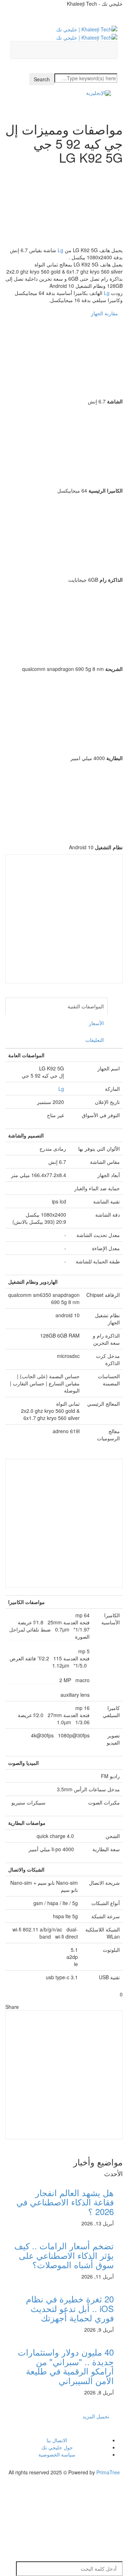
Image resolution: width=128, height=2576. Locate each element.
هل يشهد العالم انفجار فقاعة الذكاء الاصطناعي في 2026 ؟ (65, 2202)
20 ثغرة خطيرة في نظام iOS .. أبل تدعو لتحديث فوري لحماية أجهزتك (70, 2308)
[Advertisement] (64, 919)
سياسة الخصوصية (57, 2454)
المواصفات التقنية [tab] (86, 1006)
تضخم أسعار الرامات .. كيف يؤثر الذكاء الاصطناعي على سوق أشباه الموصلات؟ (64, 2255)
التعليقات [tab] (95, 1040)
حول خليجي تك (57, 2447)
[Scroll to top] (123, 2487)
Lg (60, 250)
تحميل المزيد (96, 2416)
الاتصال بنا (57, 2440)
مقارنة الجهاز (105, 313)
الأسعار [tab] (96, 1023)
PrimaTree (108, 2472)
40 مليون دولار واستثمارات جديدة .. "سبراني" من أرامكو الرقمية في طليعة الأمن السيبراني (66, 2366)
